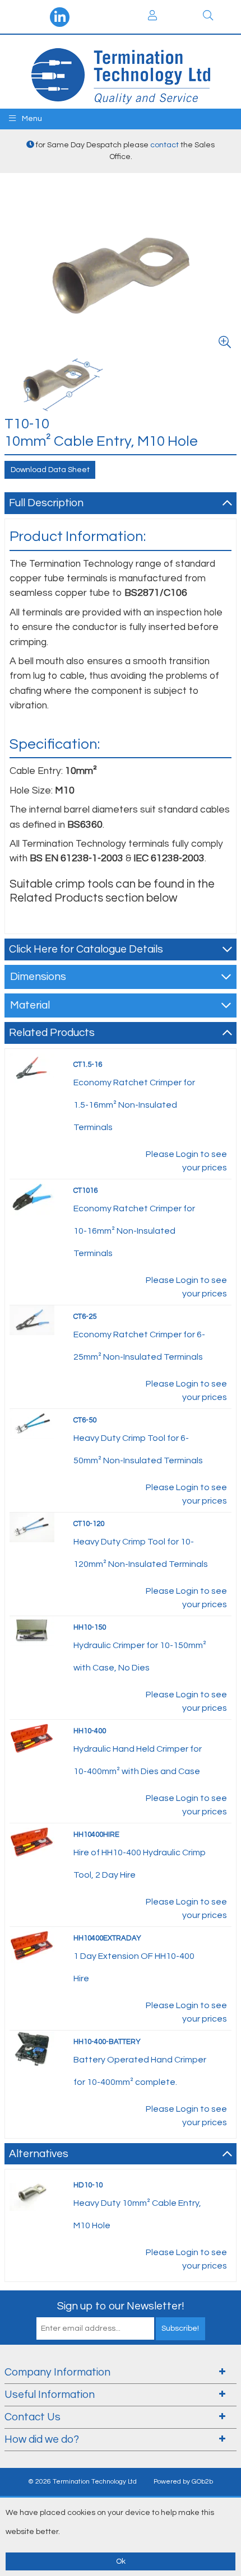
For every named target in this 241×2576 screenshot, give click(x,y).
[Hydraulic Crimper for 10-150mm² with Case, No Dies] (32, 1630)
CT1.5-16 (88, 1065)
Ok (121, 2561)
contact (164, 145)
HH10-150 (90, 1627)
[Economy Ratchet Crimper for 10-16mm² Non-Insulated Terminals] (32, 1197)
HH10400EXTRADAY (107, 1938)
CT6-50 (85, 1420)
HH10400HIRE (96, 1835)
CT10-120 (89, 1524)
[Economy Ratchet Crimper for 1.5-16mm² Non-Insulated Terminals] (32, 1067)
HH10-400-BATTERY (107, 2042)
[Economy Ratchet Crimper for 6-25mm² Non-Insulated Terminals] (32, 1319)
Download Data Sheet (50, 470)
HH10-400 (90, 1731)
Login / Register (152, 17)
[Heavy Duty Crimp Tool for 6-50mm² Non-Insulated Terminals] (32, 1423)
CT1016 (85, 1191)
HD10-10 (88, 2185)
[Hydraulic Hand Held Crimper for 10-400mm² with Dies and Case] (32, 1737)
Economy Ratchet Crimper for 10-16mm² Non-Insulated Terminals (134, 1231)
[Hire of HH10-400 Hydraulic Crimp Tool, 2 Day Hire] (32, 1841)
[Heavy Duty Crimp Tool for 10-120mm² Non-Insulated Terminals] (32, 1527)
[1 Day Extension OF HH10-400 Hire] (32, 1944)
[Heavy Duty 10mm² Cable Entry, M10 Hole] (32, 2192)
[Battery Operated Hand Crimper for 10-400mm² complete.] (32, 2048)
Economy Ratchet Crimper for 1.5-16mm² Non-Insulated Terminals (134, 1105)
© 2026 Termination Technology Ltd (82, 2482)
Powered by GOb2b (183, 2482)
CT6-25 (85, 1317)
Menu (31, 119)
